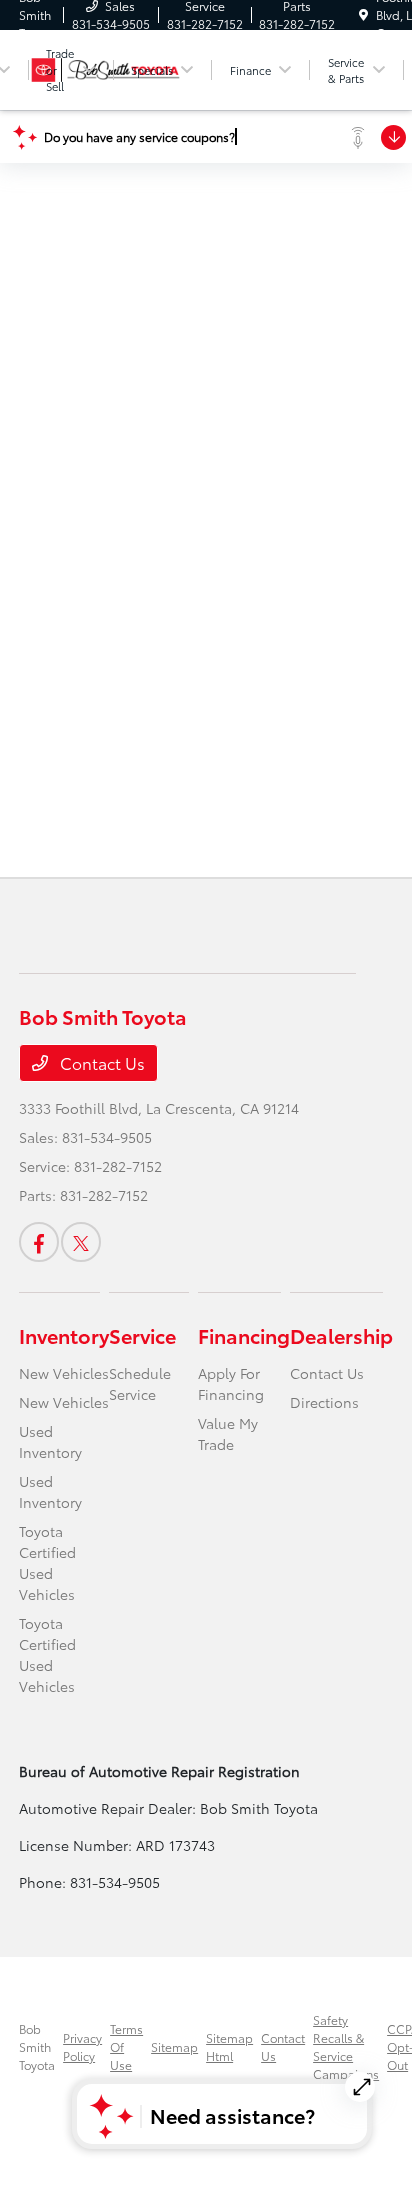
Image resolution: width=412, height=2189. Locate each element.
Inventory (64, 1335)
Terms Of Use (126, 2046)
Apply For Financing (231, 1383)
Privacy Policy (82, 2046)
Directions (324, 1402)
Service (142, 1335)
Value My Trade (228, 1433)
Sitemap (174, 2046)
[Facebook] (39, 1242)
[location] (363, 14)
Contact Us (100, 1062)
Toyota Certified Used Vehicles (47, 1562)
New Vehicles (64, 1373)
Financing (244, 1335)
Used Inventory (50, 1441)
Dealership (341, 1335)
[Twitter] (81, 1242)
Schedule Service (140, 1383)
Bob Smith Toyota (37, 2046)
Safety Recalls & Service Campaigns (346, 2046)
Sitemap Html (229, 2046)
